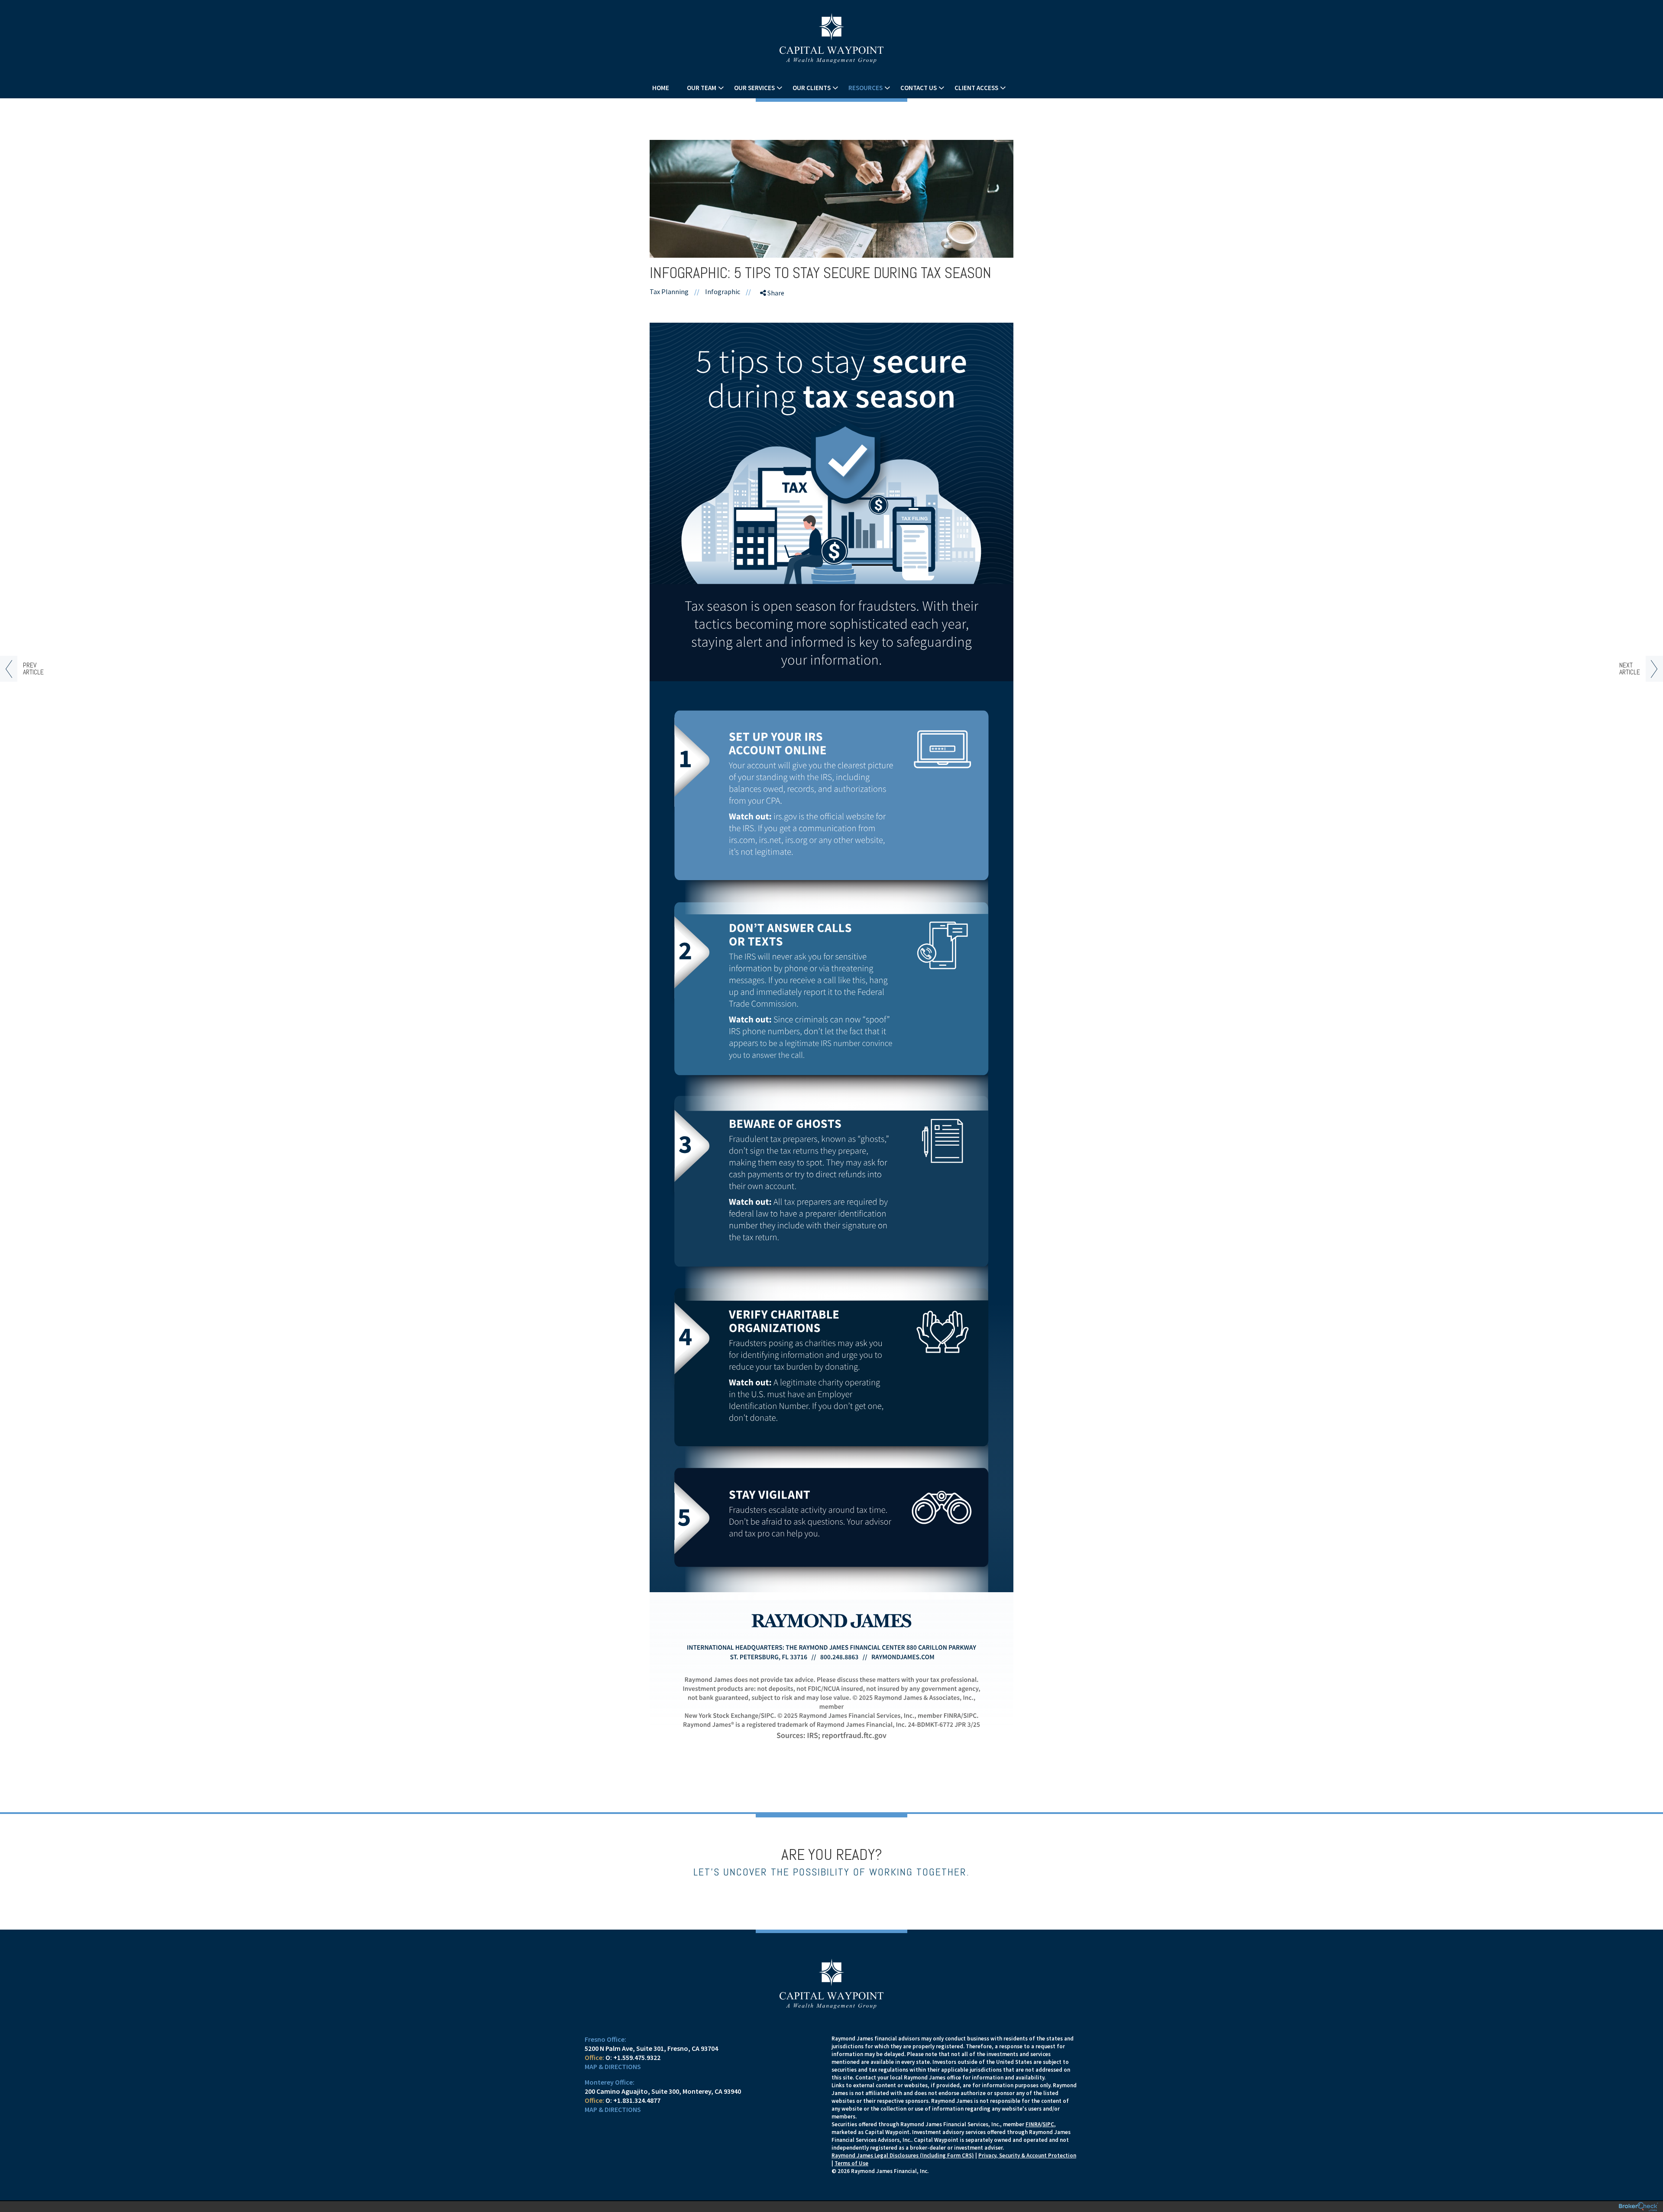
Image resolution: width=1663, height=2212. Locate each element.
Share (775, 293)
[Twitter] (774, 325)
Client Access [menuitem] (976, 88)
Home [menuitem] (661, 88)
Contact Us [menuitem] (919, 88)
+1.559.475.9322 (637, 2057)
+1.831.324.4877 (637, 2100)
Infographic (723, 291)
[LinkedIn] (774, 340)
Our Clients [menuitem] (812, 88)
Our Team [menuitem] (702, 88)
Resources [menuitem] (865, 88)
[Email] (774, 356)
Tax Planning (669, 291)
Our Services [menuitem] (754, 88)
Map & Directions (613, 2066)
